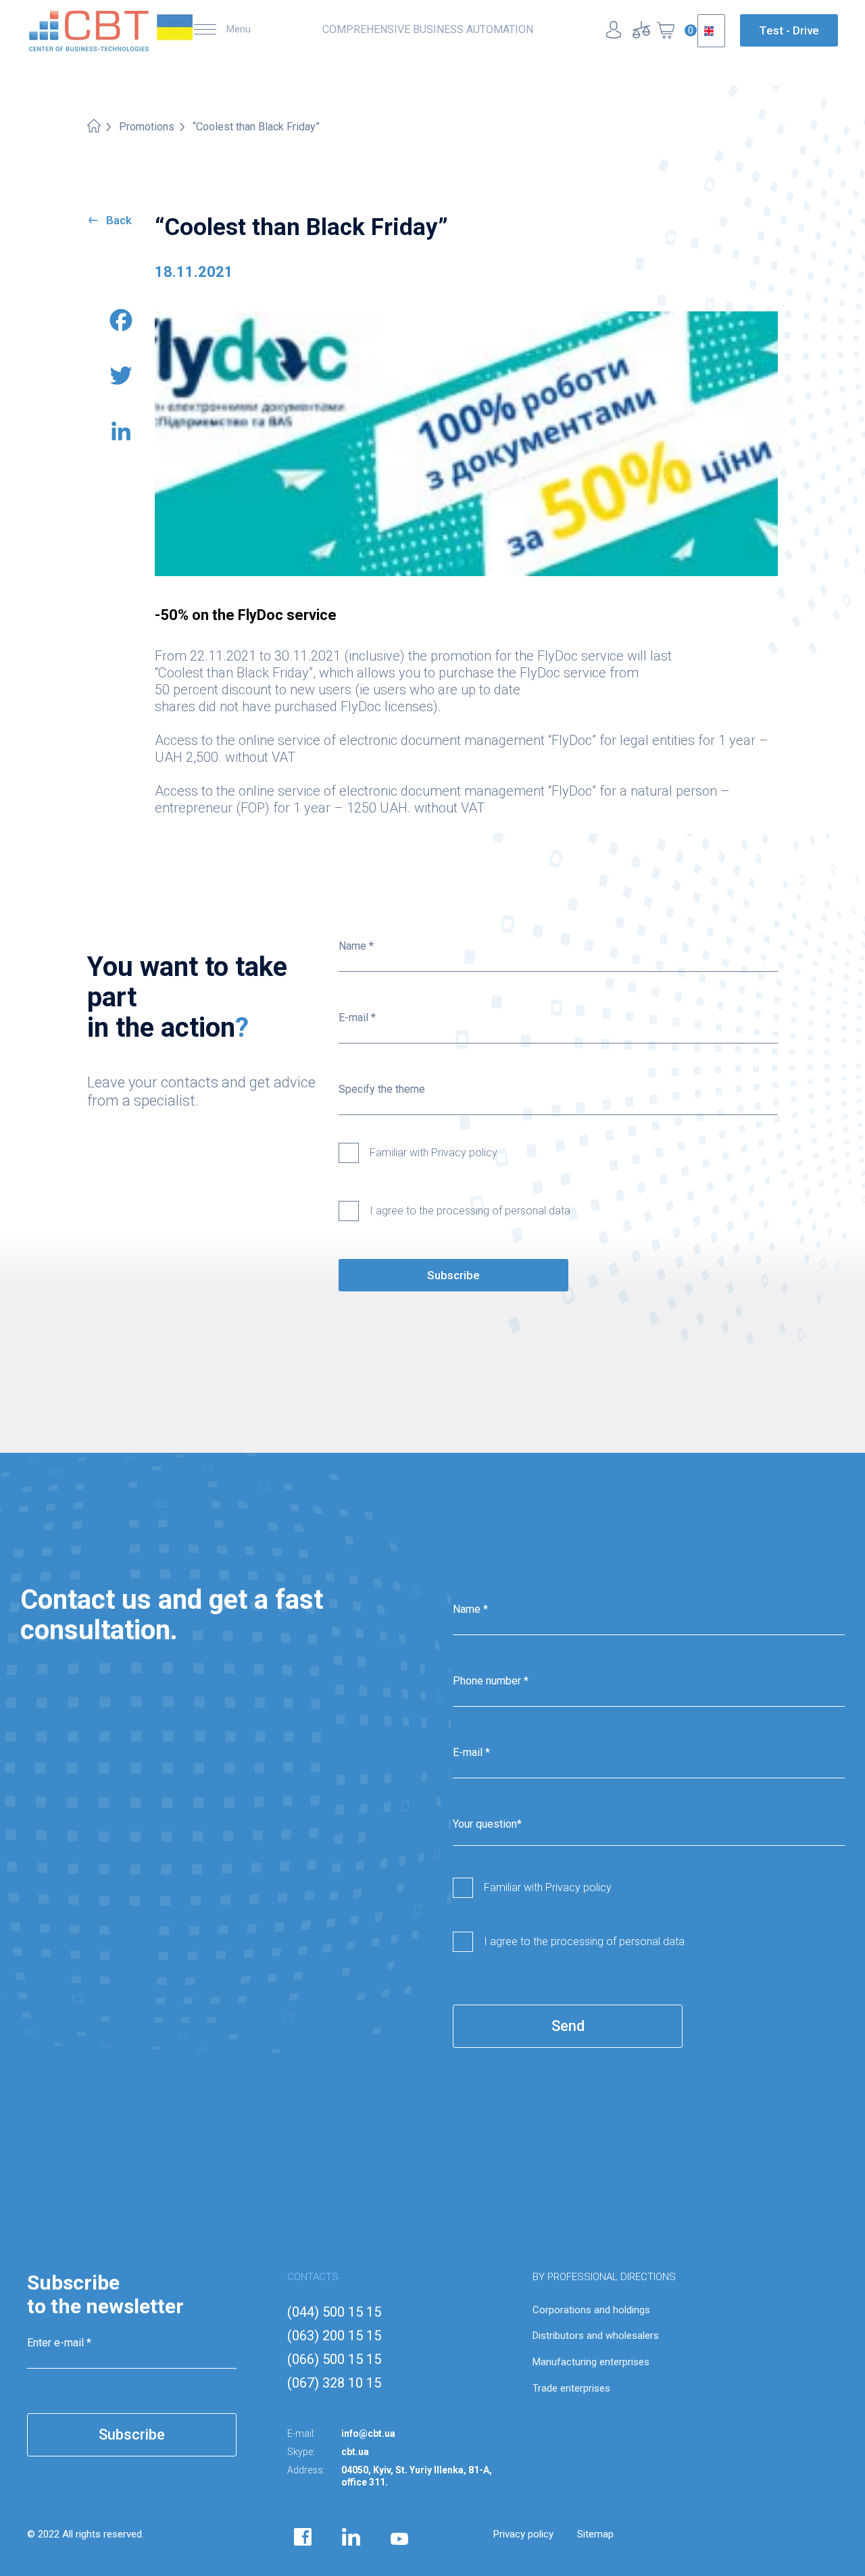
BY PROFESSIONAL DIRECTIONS (604, 2277)
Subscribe (453, 1275)
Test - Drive (789, 30)
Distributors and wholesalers (596, 2336)
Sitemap (595, 2534)
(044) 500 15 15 (334, 2312)
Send (568, 2026)
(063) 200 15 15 (334, 2336)
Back (119, 220)
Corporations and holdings (591, 2310)
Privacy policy (523, 2534)
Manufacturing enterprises (591, 2362)
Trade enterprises (571, 2388)
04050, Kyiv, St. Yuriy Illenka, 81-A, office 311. (417, 2476)
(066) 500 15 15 (334, 2359)
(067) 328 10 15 (334, 2383)
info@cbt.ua (368, 2433)
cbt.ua (355, 2452)
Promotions (147, 127)
